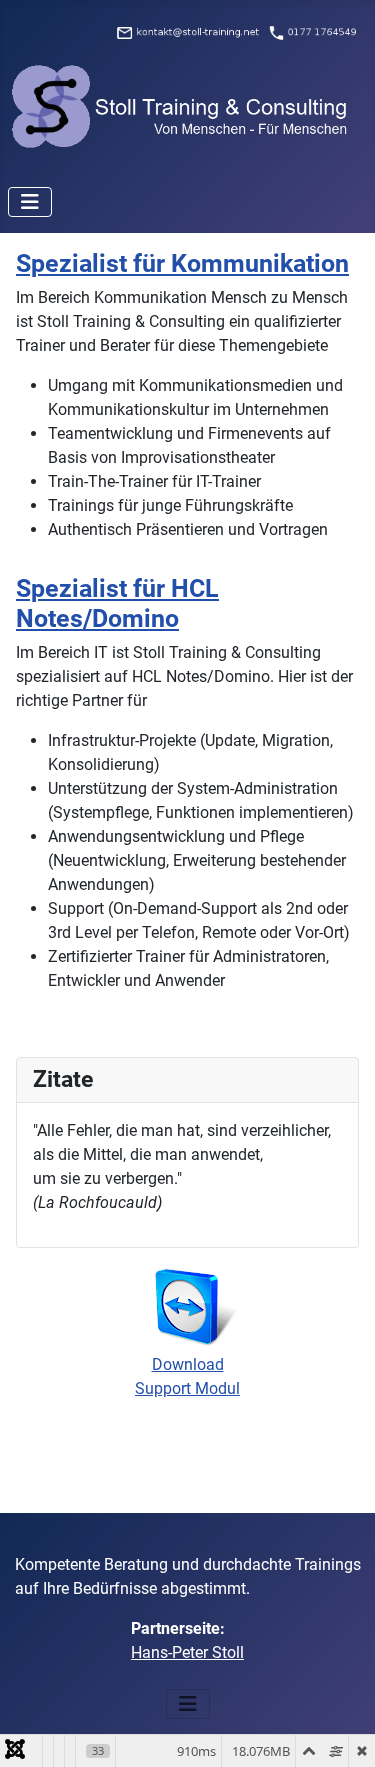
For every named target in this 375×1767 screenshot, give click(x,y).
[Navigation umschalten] (30, 202)
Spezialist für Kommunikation (182, 263)
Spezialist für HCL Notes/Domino (117, 603)
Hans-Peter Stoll (187, 1652)
